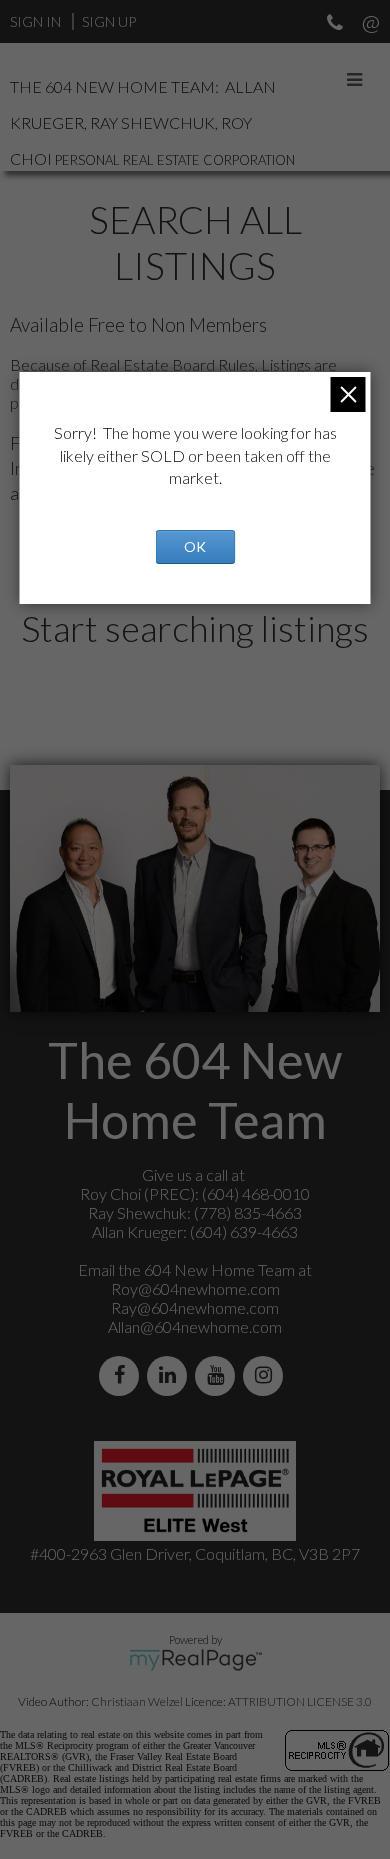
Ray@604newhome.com (195, 1307)
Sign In (35, 21)
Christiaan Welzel (137, 1701)
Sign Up (109, 21)
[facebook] (123, 1375)
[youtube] (219, 1375)
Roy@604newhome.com (195, 1288)
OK (195, 546)
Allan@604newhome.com (195, 1326)
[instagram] (267, 1375)
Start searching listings (195, 628)
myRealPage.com (195, 1660)
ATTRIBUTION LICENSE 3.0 (300, 1701)
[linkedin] (171, 1375)
